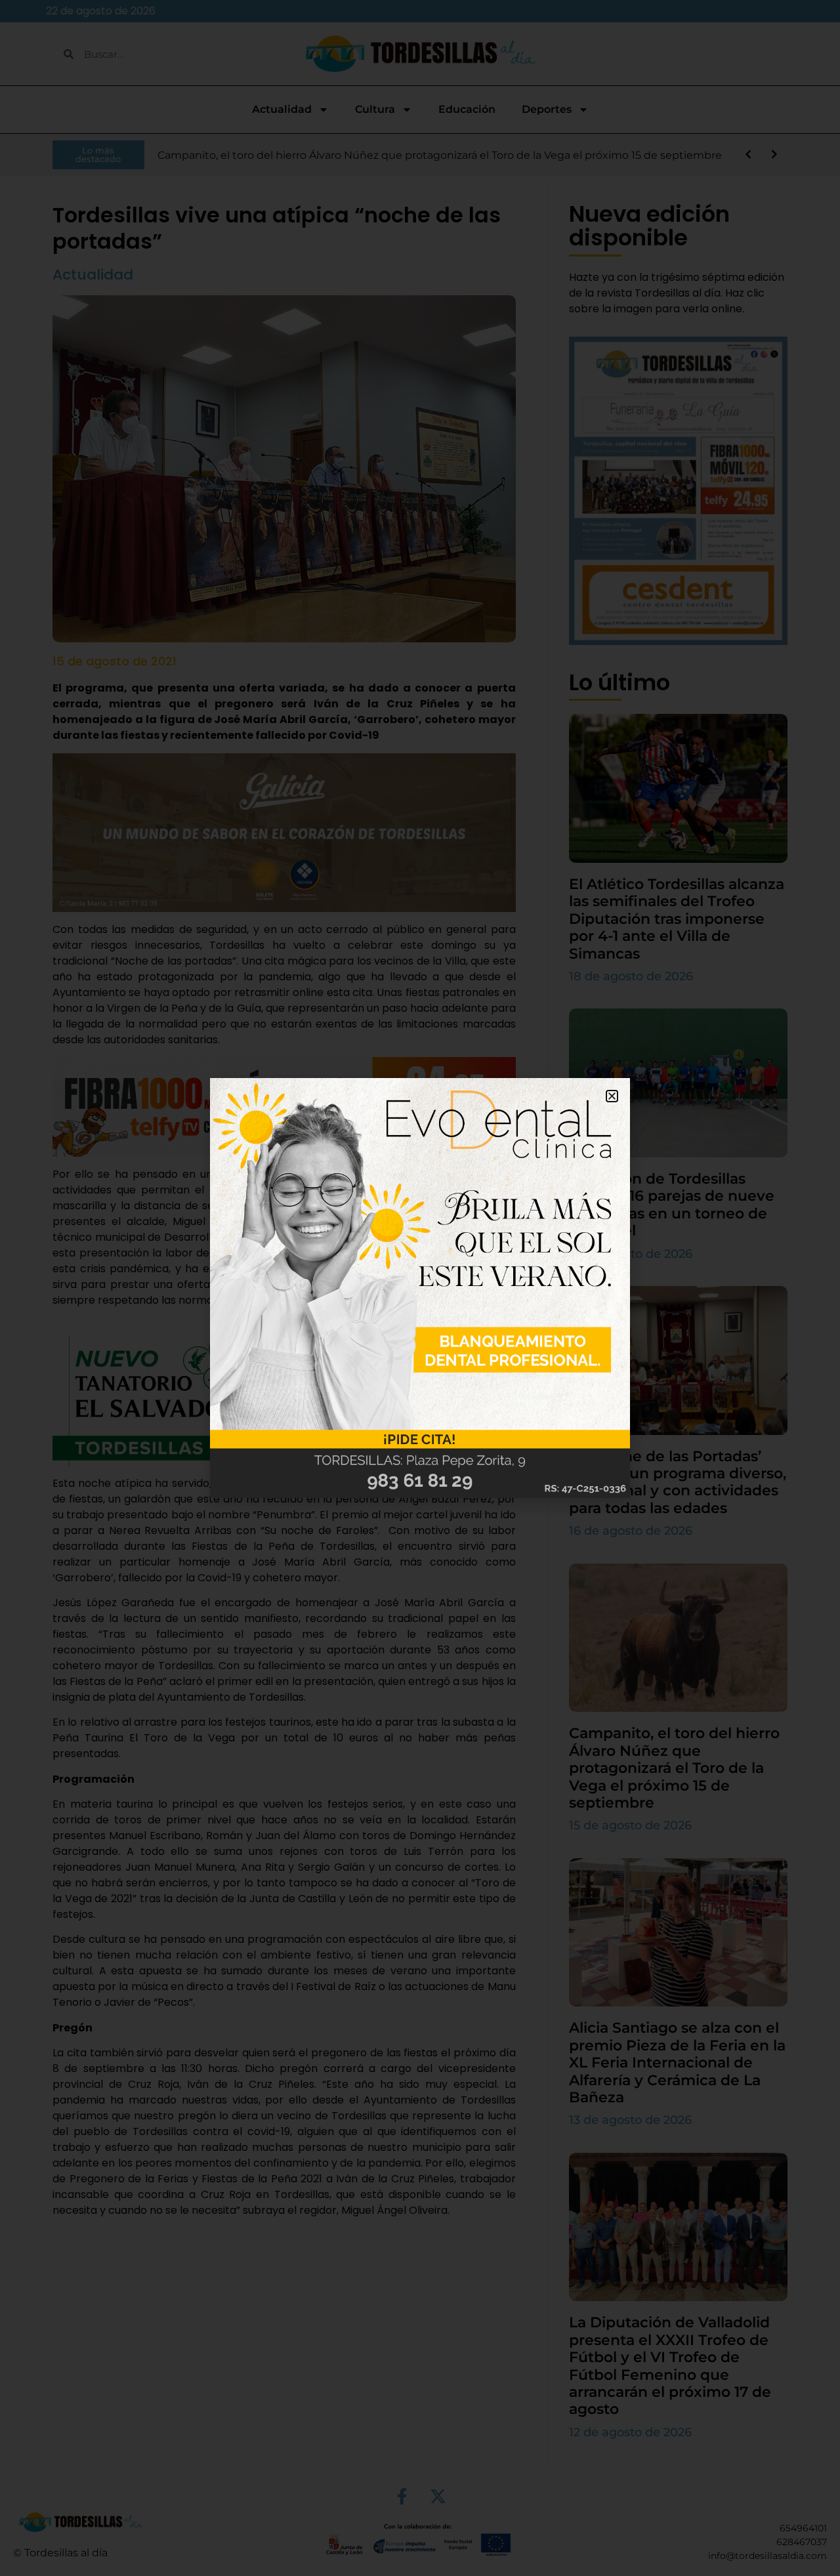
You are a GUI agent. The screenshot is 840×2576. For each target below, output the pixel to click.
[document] (420, 1288)
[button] (612, 1096)
